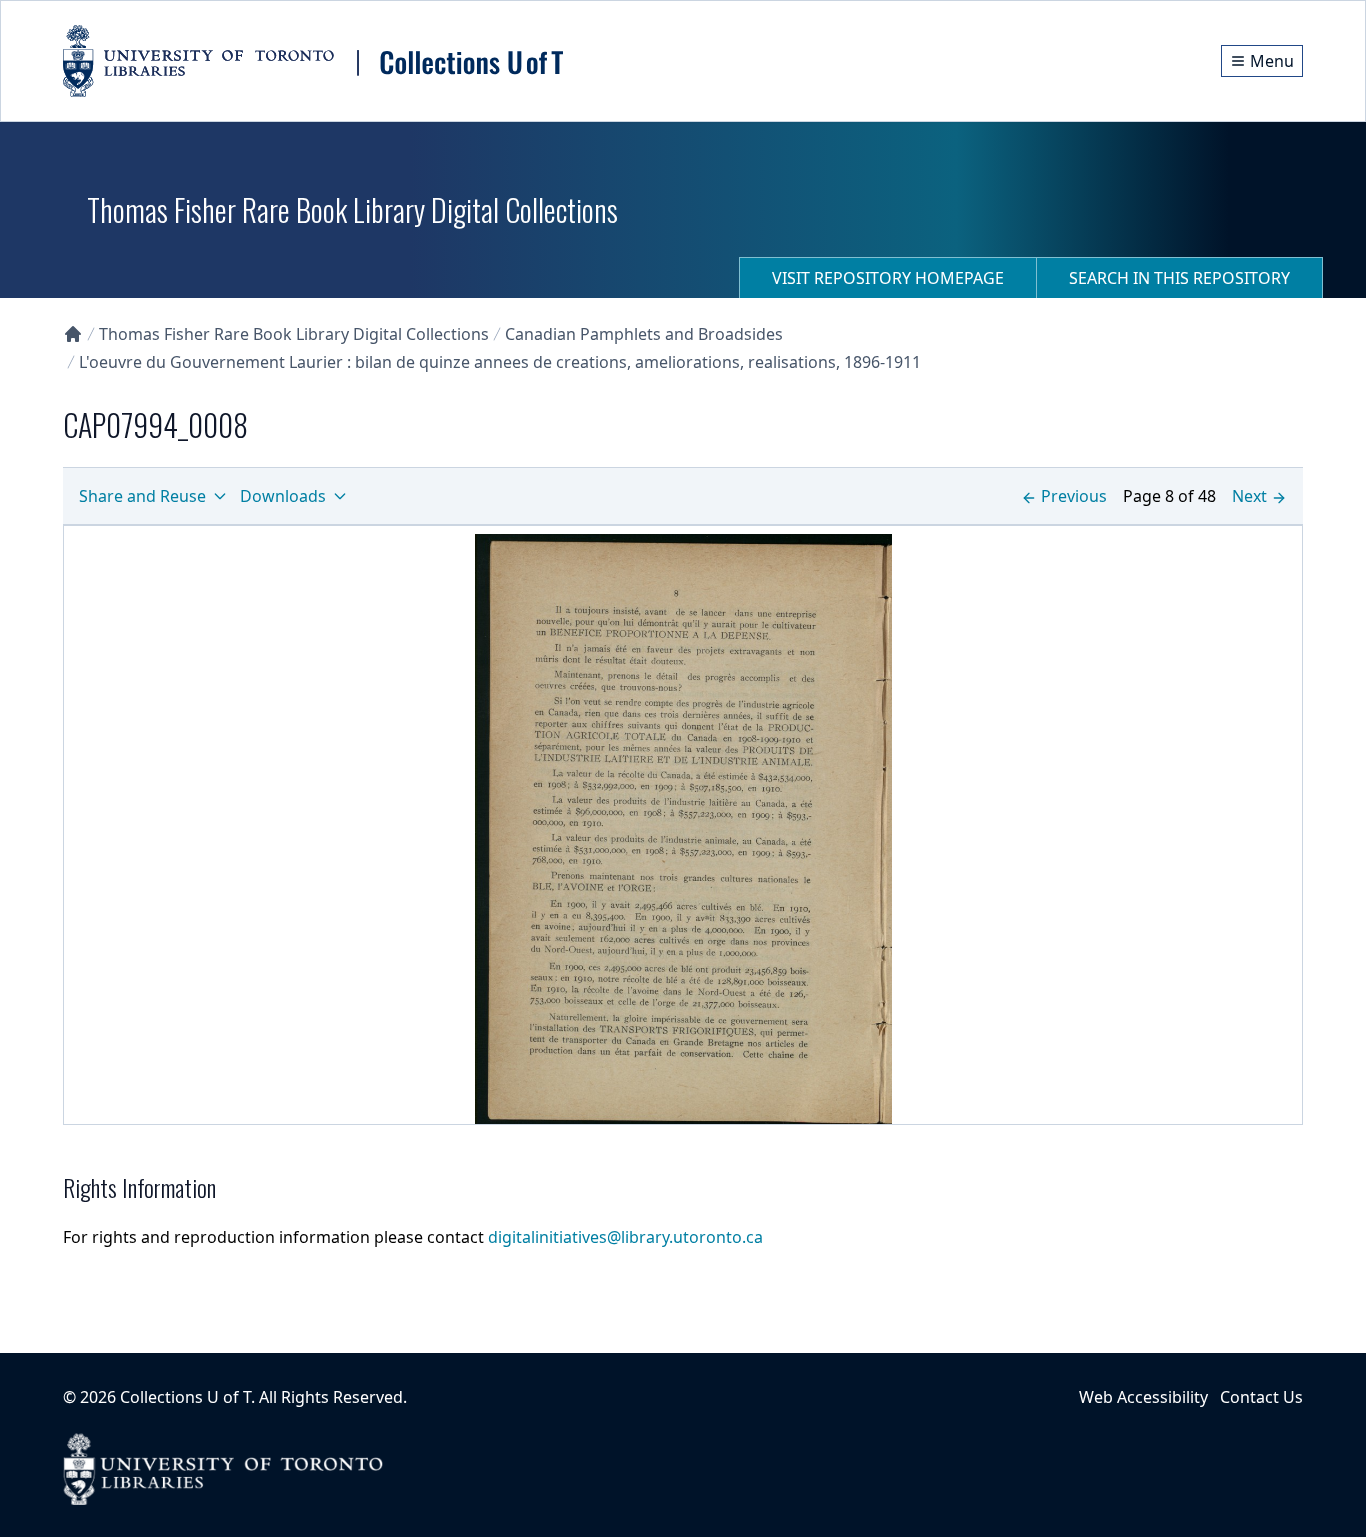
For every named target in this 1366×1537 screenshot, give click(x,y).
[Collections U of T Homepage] (73, 334)
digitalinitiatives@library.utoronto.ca (625, 1237)
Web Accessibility (1143, 1397)
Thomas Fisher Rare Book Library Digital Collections (294, 334)
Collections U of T (185, 1397)
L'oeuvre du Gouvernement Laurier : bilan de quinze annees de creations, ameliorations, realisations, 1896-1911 (500, 362)
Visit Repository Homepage (888, 278)
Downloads (283, 496)
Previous (1074, 496)
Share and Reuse (142, 496)
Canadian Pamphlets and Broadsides (644, 334)
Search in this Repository (1179, 278)
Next (1249, 496)
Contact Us (1261, 1397)
